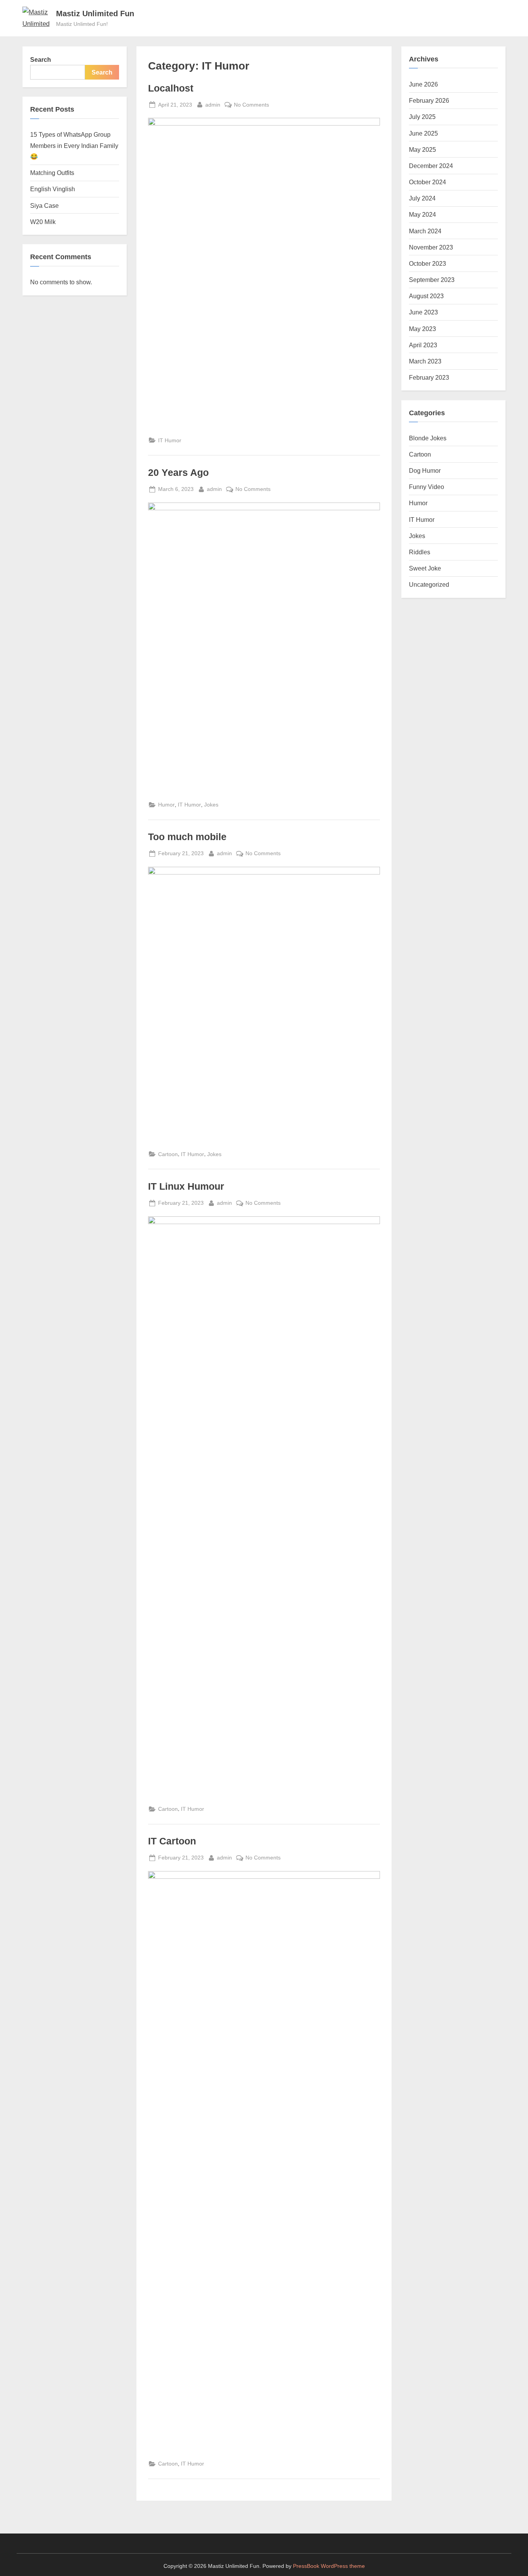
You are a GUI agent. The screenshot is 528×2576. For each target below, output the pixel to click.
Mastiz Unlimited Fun (95, 14)
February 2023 (429, 377)
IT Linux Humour (186, 1186)
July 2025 (422, 117)
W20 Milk (43, 222)
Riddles (420, 552)
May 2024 (422, 214)
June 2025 (423, 133)
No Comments (251, 105)
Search (41, 59)
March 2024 (425, 231)
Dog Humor (425, 470)
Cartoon (168, 1154)
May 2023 (422, 329)
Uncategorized (429, 584)
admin (213, 104)
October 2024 (428, 182)
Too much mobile (187, 837)
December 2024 (431, 166)
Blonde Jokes (428, 438)
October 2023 (428, 263)
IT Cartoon (172, 1841)
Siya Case (44, 205)
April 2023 (423, 345)
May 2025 (422, 149)
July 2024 (422, 198)
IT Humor (170, 440)
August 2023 (426, 296)
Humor (166, 805)
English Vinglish (53, 189)
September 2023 (432, 280)
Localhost (171, 88)
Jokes (211, 805)
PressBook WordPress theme (329, 2566)
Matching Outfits (52, 173)
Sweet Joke (425, 568)
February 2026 (429, 100)
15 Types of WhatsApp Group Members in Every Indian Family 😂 (74, 145)
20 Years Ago (178, 473)
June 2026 (423, 84)
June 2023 (423, 312)
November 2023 (431, 247)
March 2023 (425, 361)
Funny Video (427, 487)
